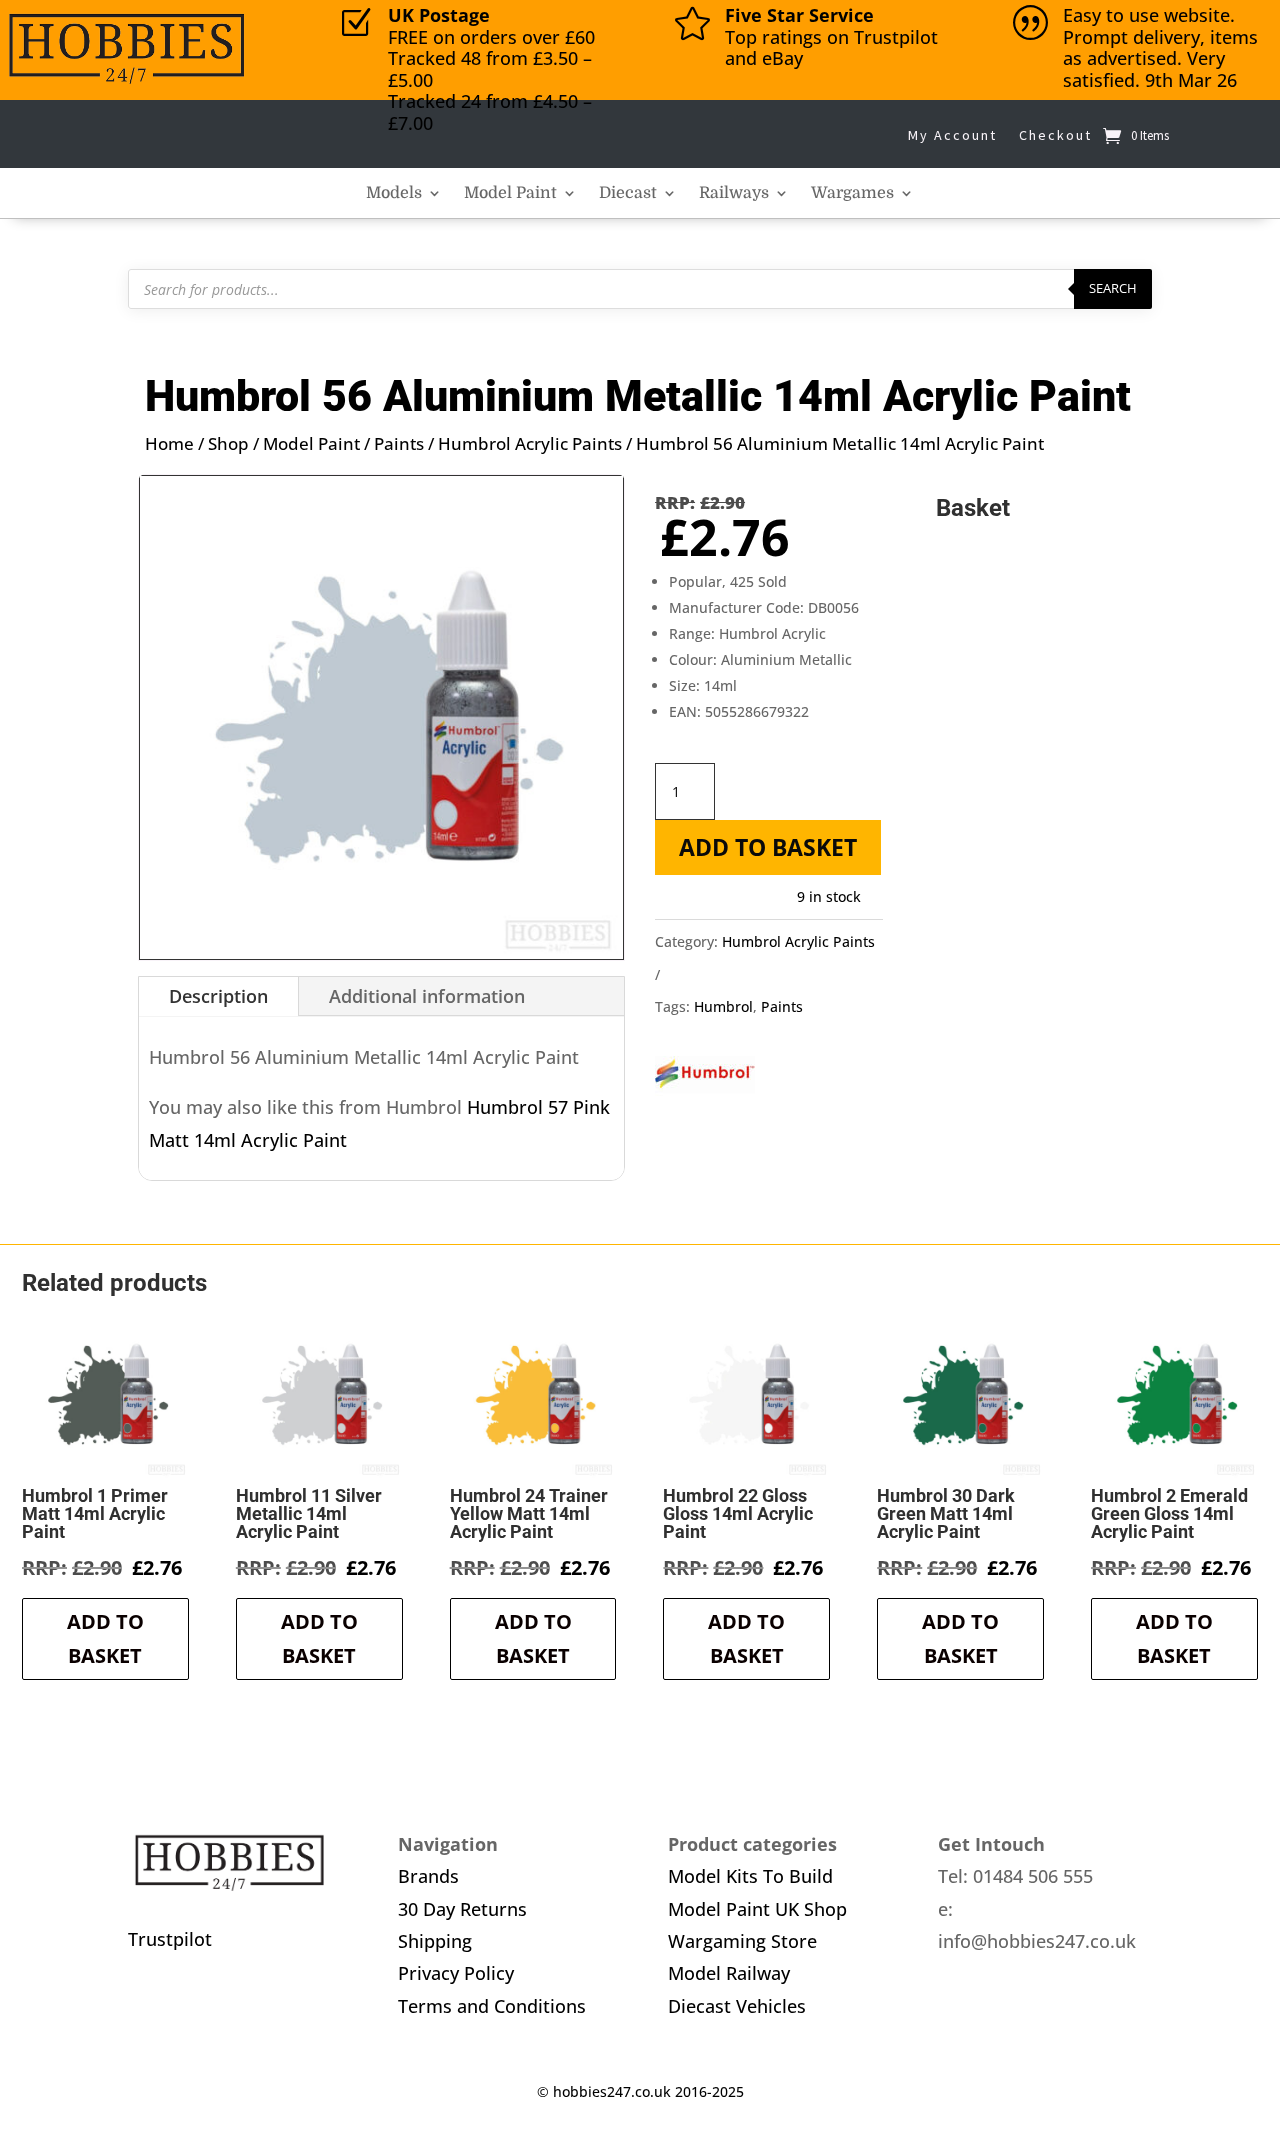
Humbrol (723, 1006)
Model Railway (729, 1973)
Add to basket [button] (105, 1638)
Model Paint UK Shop (757, 1909)
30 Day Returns (462, 1909)
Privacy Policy (456, 1973)
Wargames (852, 194)
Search (1113, 288)
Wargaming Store (742, 1941)
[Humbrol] (705, 1079)
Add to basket (768, 847)
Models (394, 194)
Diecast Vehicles (737, 2006)
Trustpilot (170, 1939)
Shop (228, 443)
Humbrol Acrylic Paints (530, 443)
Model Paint (510, 194)
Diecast (628, 194)
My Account (952, 135)
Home (169, 443)
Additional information (427, 996)
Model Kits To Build (750, 1876)
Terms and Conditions (492, 2006)
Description (218, 996)
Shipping (435, 1941)
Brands (428, 1876)
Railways (734, 194)
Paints (399, 443)
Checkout (1055, 135)
